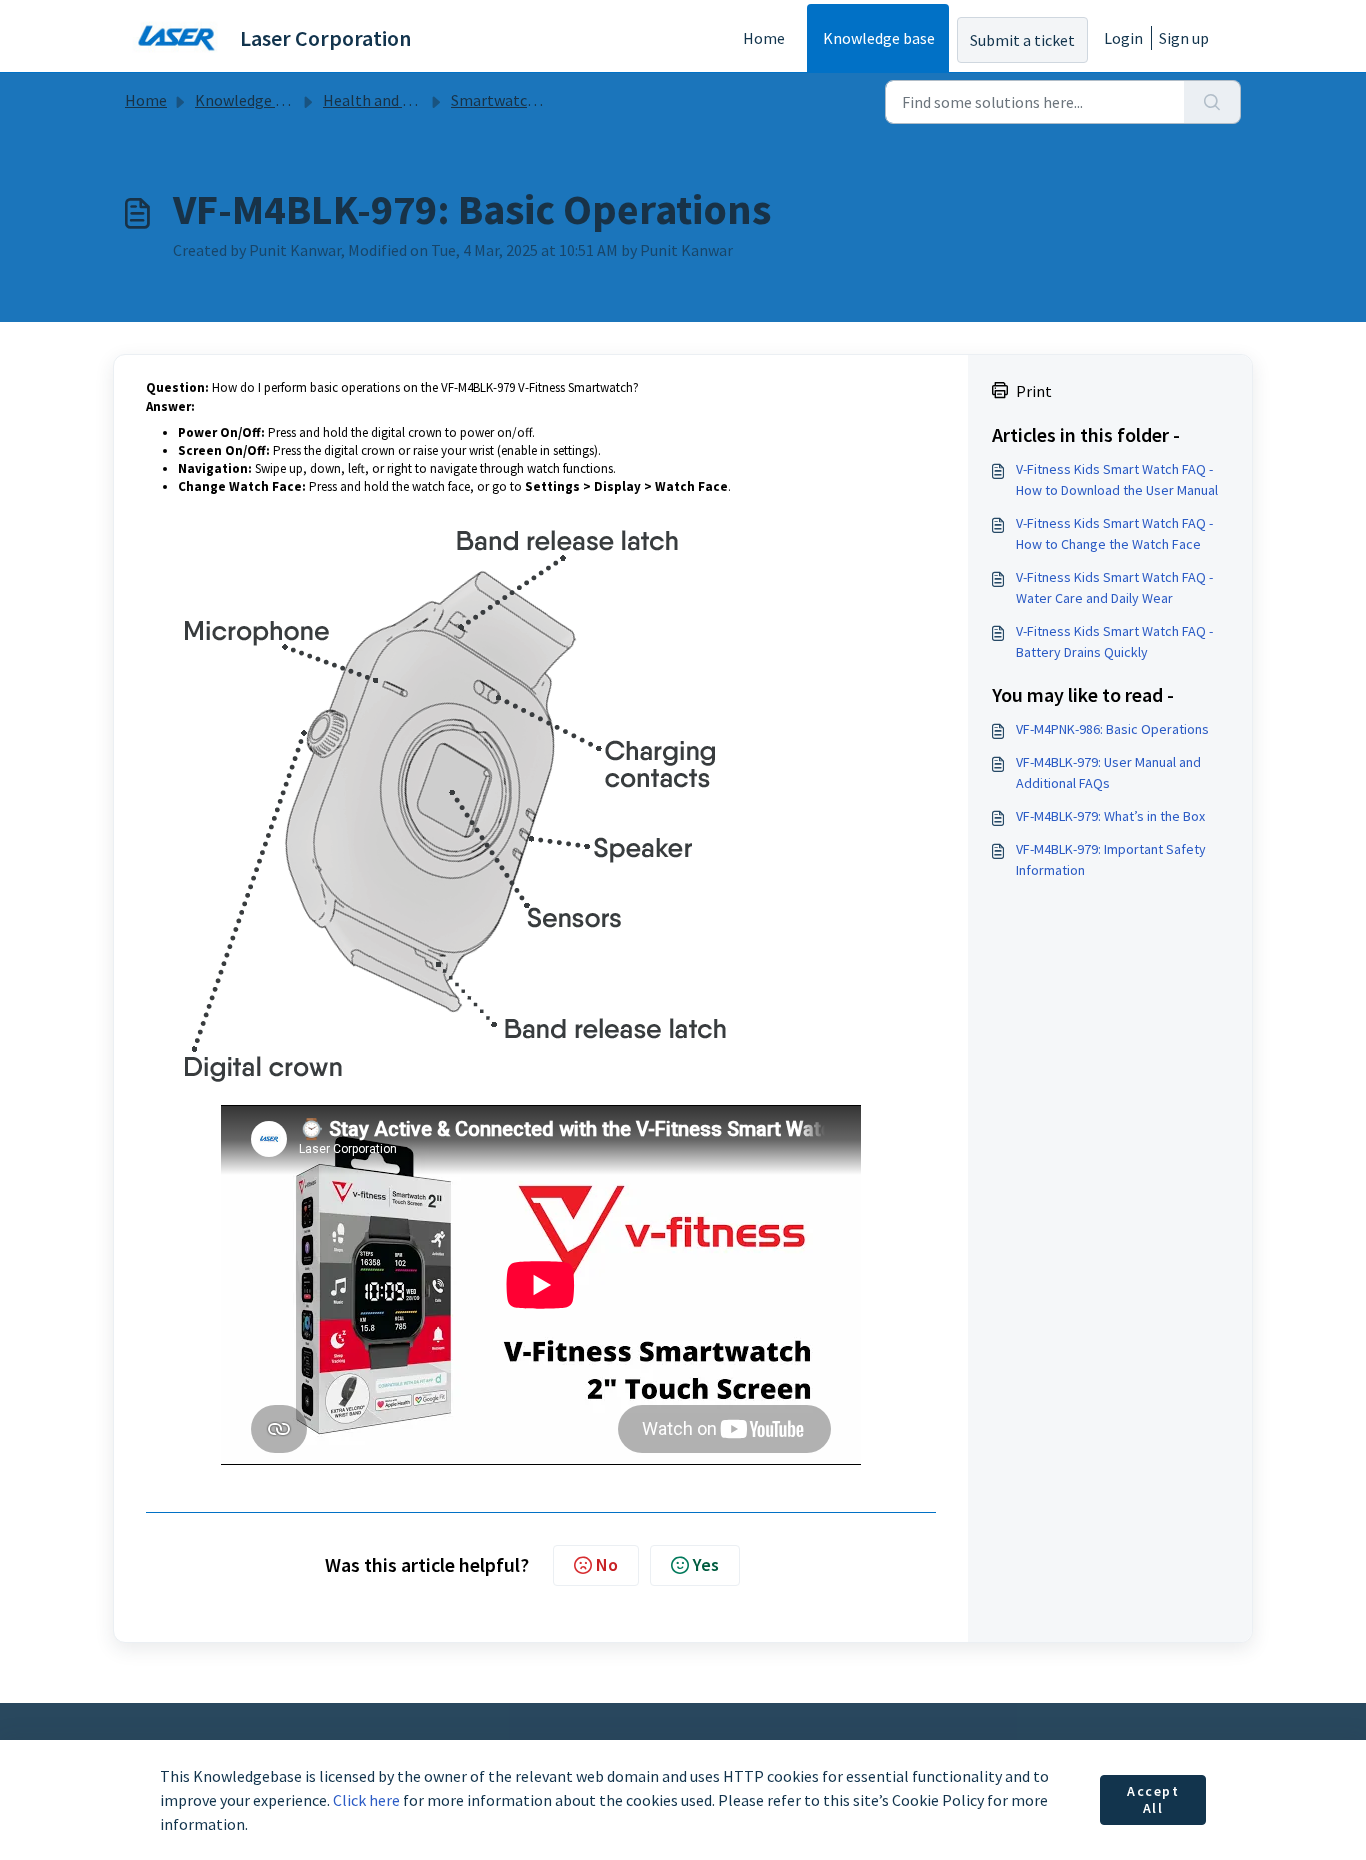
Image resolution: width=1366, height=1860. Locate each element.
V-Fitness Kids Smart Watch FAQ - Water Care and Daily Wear (1114, 587)
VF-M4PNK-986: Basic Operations (1112, 729)
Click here (366, 1800)
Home (764, 38)
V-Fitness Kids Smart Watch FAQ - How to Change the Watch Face (1114, 533)
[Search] (1212, 102)
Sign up (1184, 38)
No (607, 1564)
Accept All (1153, 1800)
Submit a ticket (1022, 40)
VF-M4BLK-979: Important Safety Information (1111, 859)
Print (1034, 391)
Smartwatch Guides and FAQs (550, 100)
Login (1123, 38)
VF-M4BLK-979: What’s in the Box (1110, 816)
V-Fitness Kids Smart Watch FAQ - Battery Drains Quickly (1114, 641)
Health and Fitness (387, 100)
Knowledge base (879, 38)
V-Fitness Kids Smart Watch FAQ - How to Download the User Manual (1117, 479)
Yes (706, 1564)
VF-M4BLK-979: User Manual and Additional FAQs (1108, 772)
